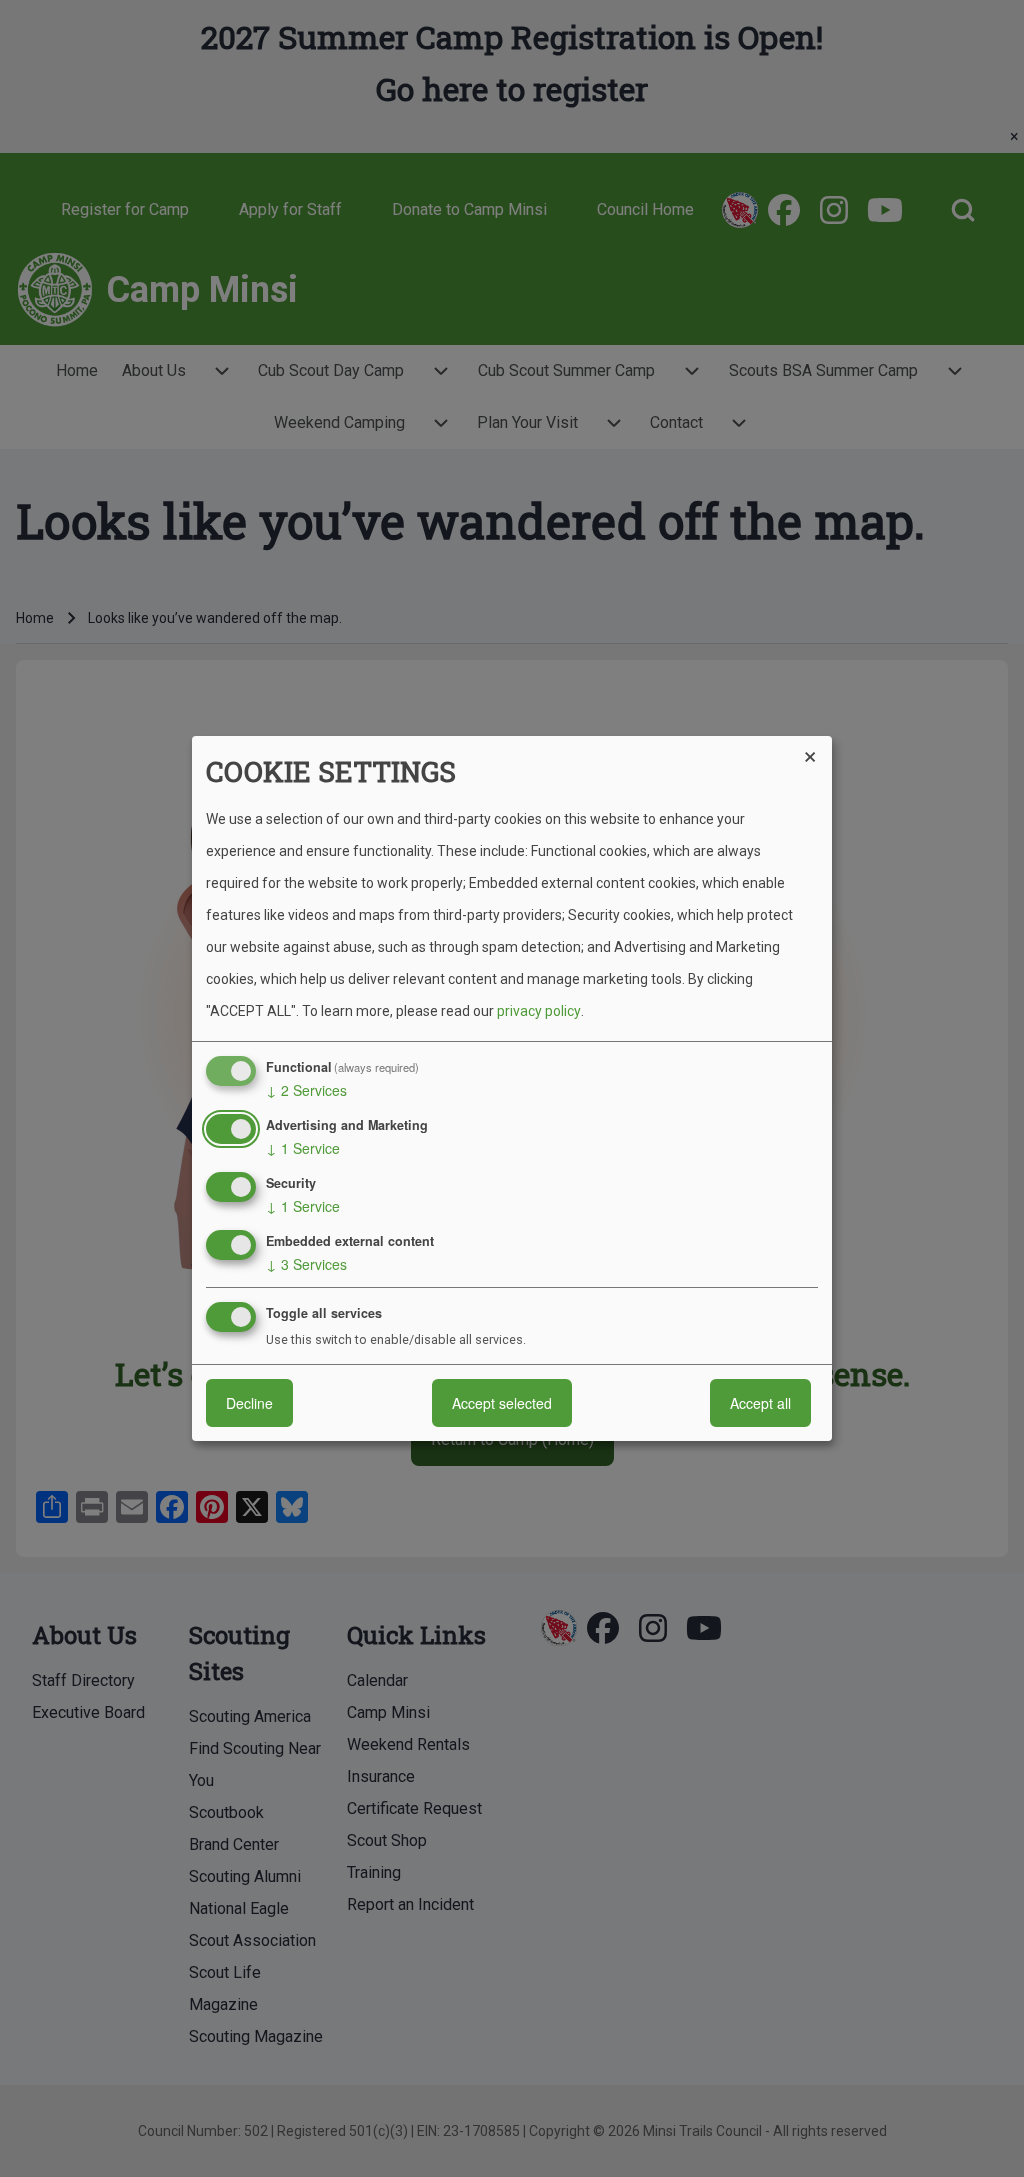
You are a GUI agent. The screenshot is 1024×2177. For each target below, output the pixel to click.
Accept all (760, 1403)
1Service (303, 1148)
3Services (306, 1264)
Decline (249, 1403)
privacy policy (539, 1011)
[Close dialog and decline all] (817, 748)
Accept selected (502, 1403)
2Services (306, 1090)
